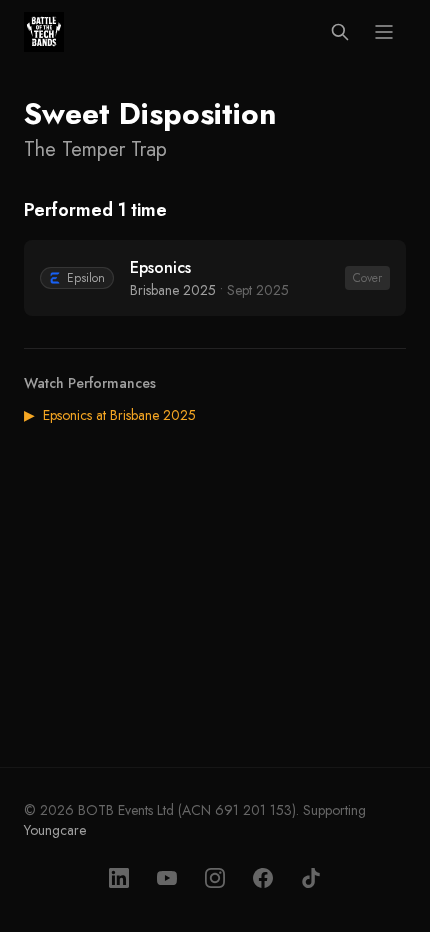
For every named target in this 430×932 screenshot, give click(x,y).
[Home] (44, 32)
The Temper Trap (95, 150)
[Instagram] (215, 878)
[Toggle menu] (384, 32)
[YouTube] (167, 878)
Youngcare (55, 830)
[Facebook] (263, 878)
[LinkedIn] (119, 878)
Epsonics (160, 267)
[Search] (340, 32)
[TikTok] (311, 878)
